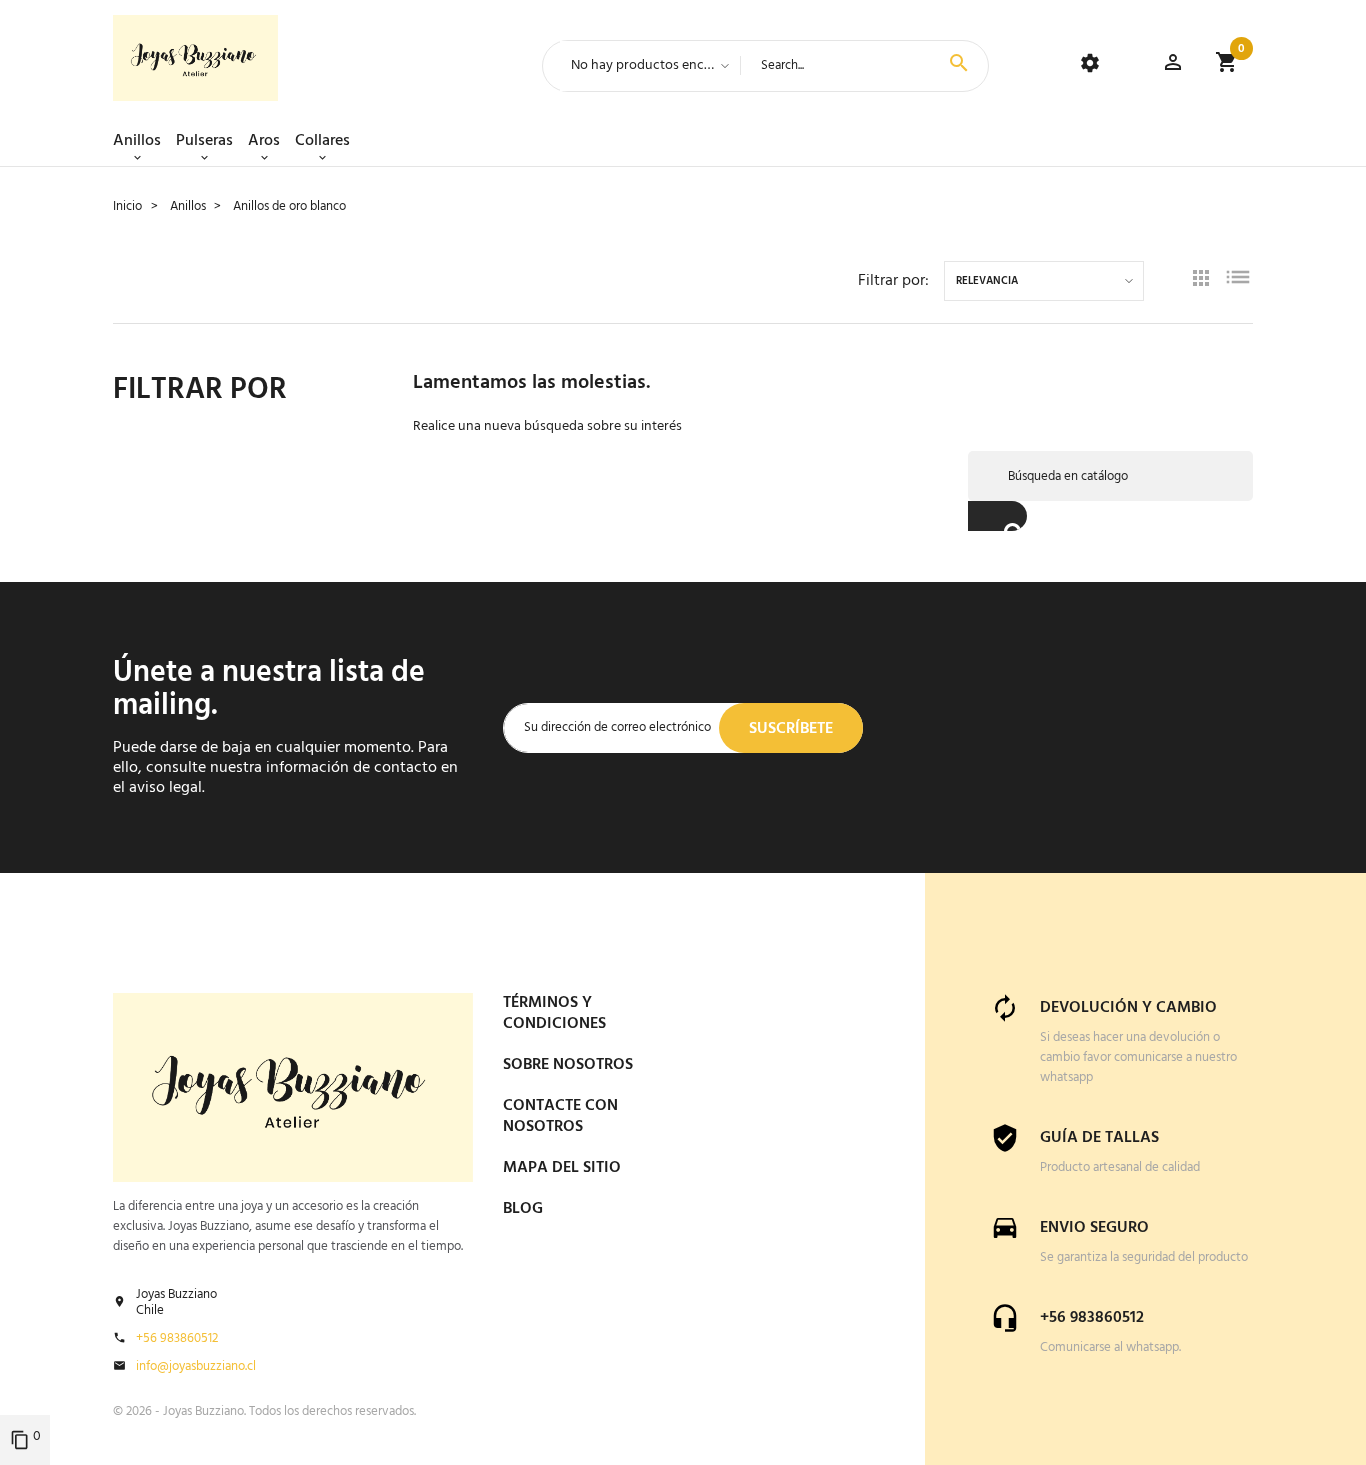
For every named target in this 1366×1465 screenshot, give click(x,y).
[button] (1173, 65)
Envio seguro (1094, 1228)
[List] (1238, 280)
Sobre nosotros (568, 1065)
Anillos (137, 141)
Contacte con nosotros (560, 1116)
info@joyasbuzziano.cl (196, 1367)
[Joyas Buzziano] (195, 58)
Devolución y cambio (1128, 1008)
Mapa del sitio (562, 1168)
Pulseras (204, 141)
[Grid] (1201, 281)
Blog (523, 1209)
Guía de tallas (1099, 1138)
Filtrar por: (893, 281)
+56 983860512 (177, 1339)
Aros (264, 141)
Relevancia (987, 281)
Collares (322, 141)
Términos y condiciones (554, 1013)
